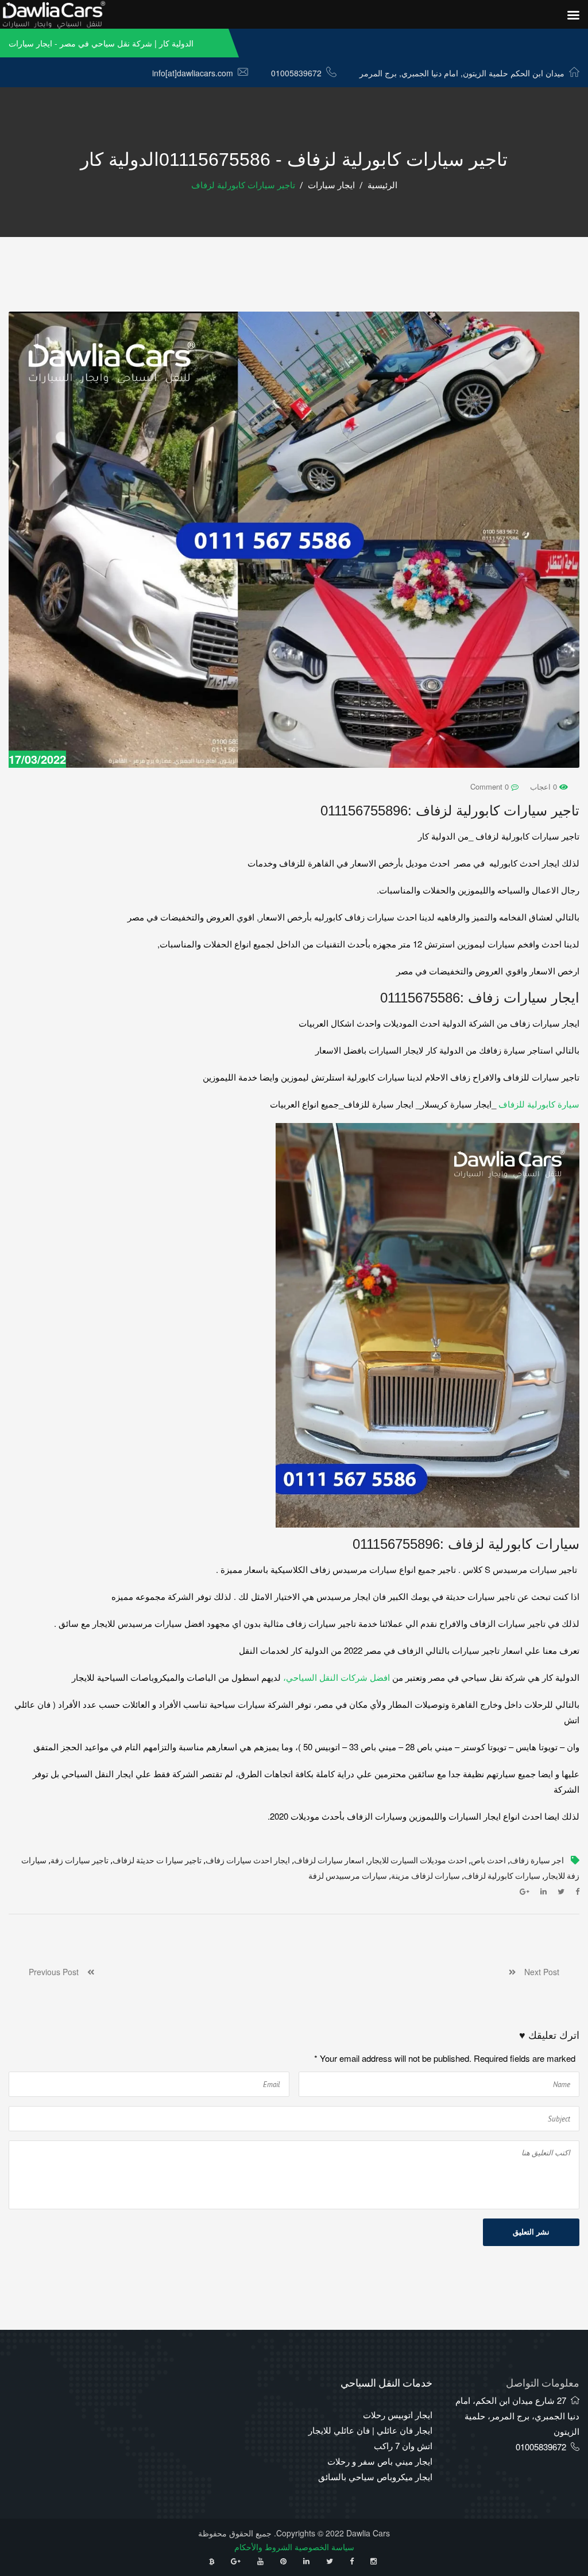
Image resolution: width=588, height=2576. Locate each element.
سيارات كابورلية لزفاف (502, 1876)
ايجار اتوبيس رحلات (398, 2414)
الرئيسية (382, 185)
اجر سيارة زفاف (537, 1861)
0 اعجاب (545, 786)
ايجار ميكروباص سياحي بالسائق (375, 2476)
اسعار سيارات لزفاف (329, 1861)
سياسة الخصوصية (324, 2547)
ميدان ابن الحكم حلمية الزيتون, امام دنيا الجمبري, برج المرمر (462, 73)
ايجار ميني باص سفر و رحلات (380, 2461)
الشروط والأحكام (263, 2547)
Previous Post (58, 1972)
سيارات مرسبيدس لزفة (348, 1876)
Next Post (537, 1972)
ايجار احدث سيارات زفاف (248, 1861)
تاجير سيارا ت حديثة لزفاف (157, 1861)
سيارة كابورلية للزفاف (539, 1104)
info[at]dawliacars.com (193, 73)
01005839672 (296, 73)
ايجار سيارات (331, 185)
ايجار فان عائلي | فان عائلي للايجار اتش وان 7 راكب (370, 2438)
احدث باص (488, 1861)
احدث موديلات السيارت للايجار (417, 1861)
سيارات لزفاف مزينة (425, 1876)
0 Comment (491, 786)
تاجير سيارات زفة (80, 1861)
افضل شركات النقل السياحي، (338, 1677)
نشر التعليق (531, 2232)
